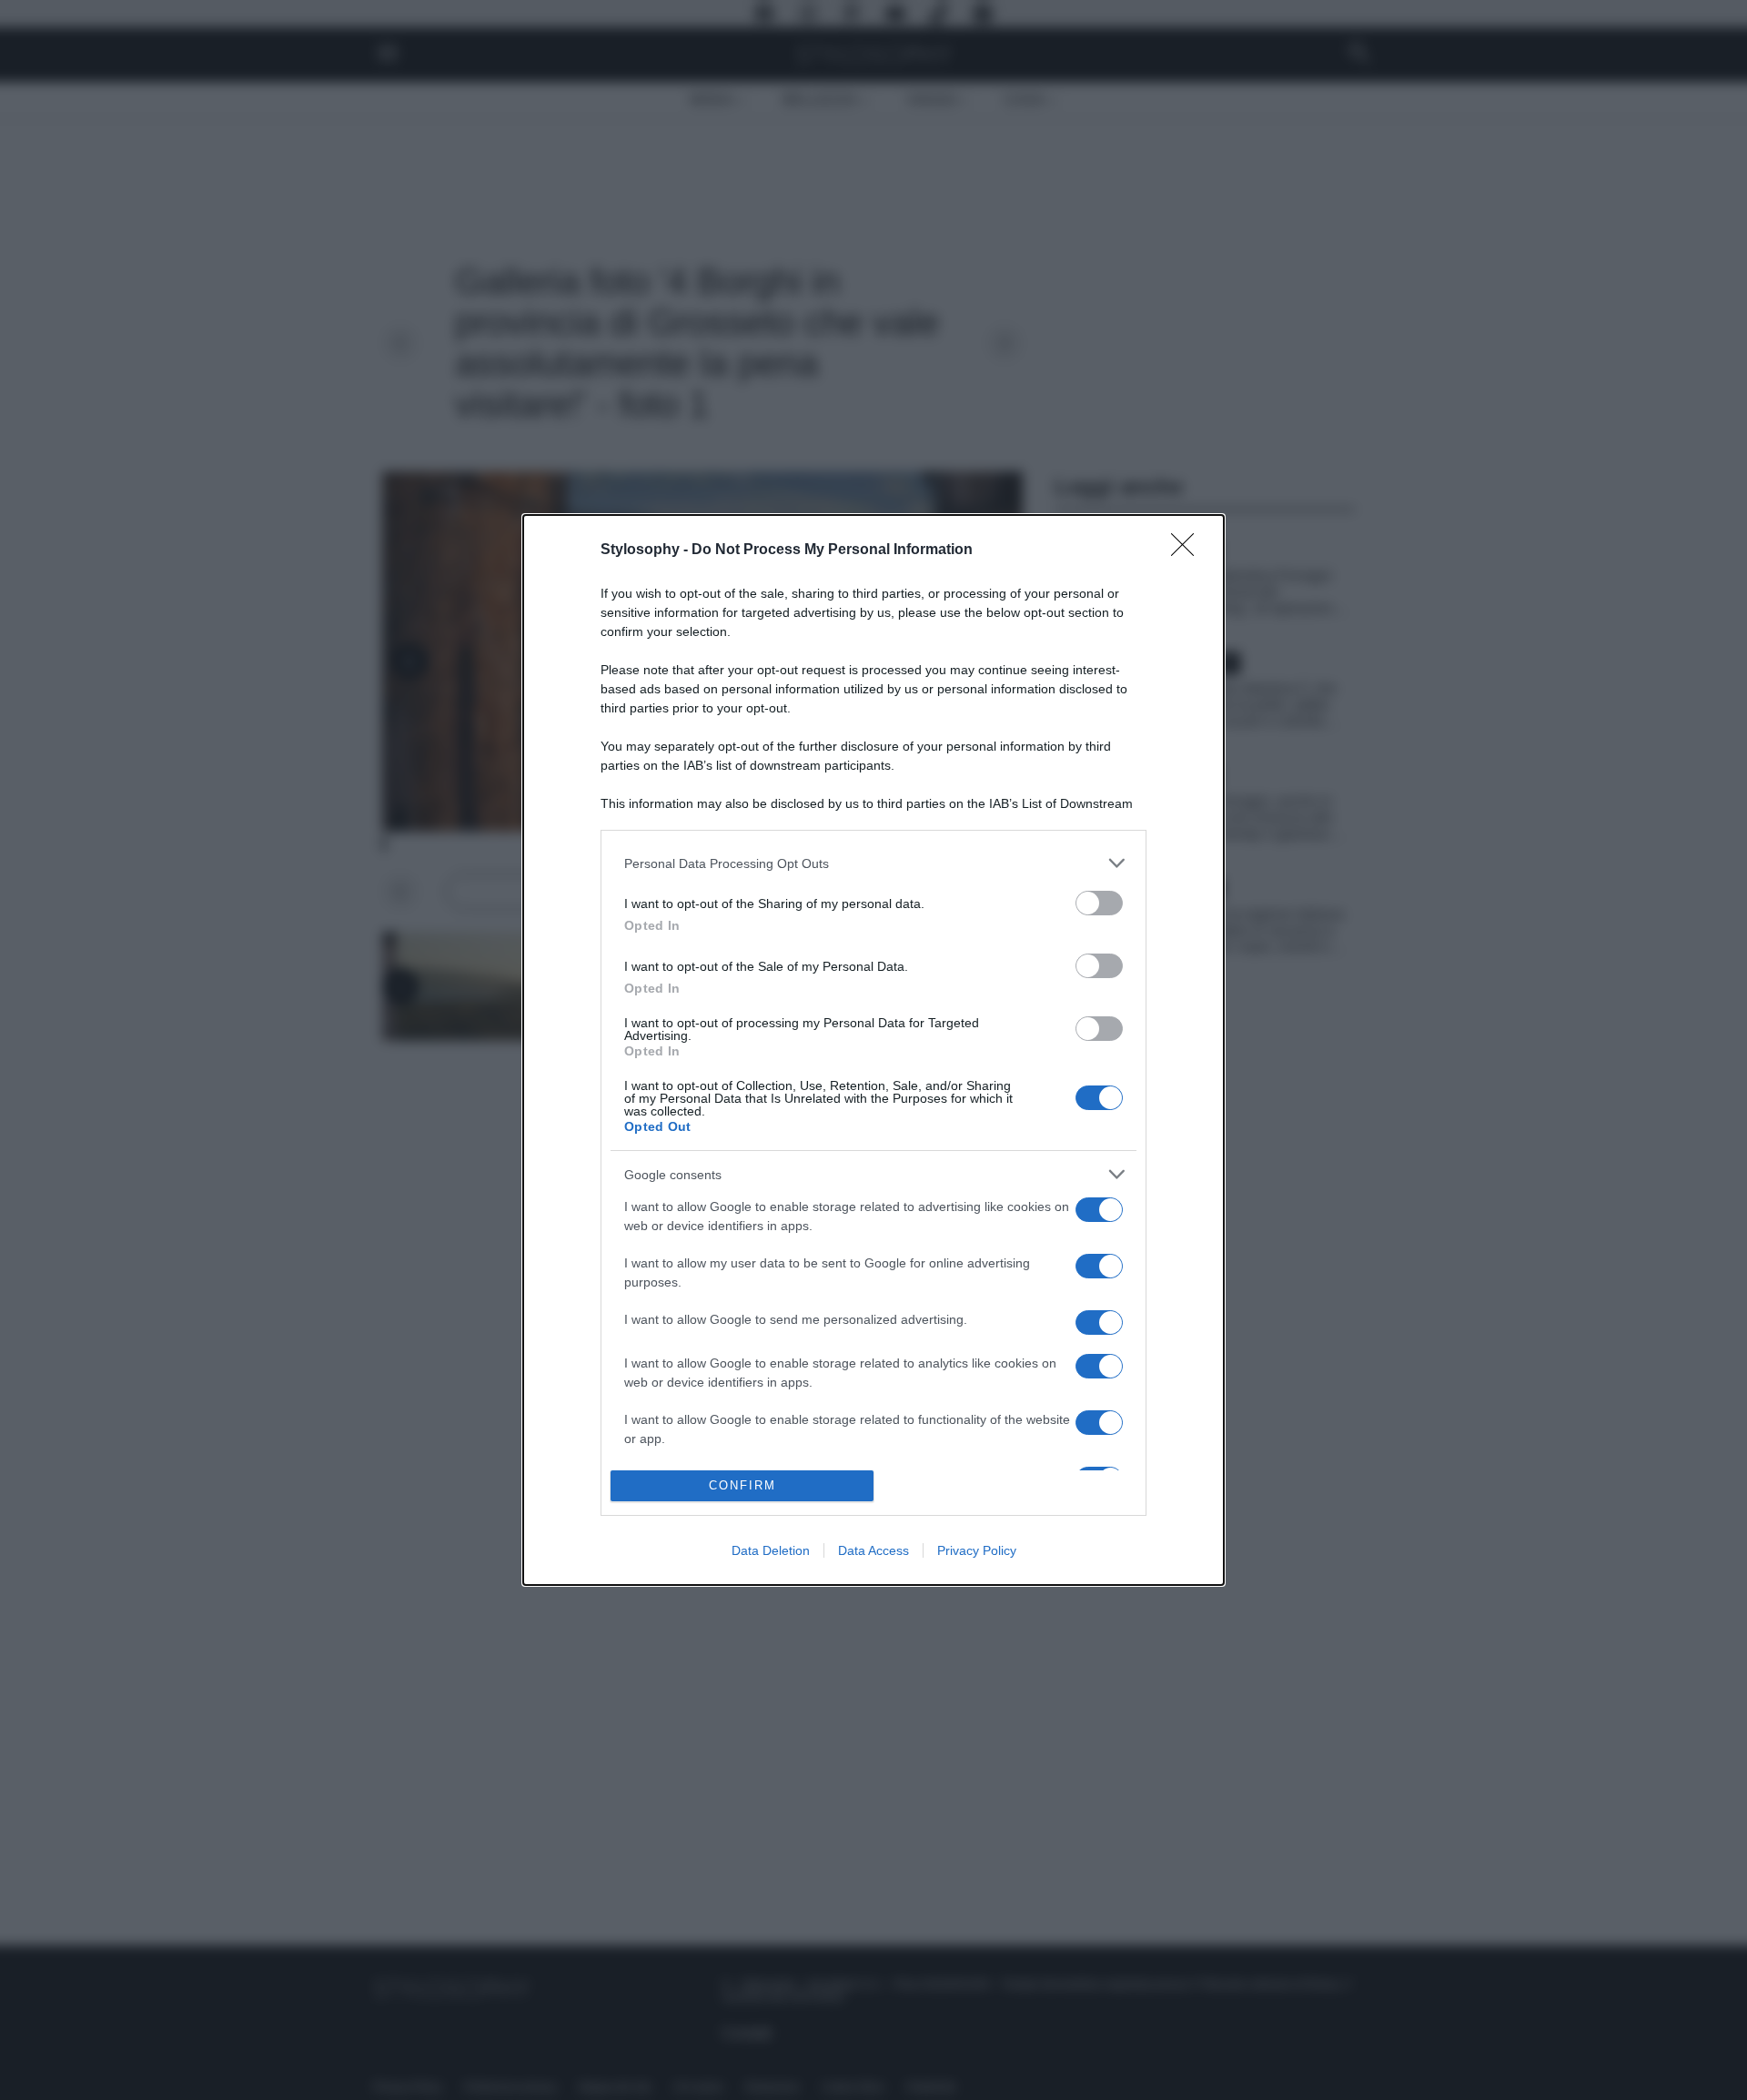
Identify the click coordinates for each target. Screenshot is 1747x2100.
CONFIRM (742, 1485)
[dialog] (873, 1050)
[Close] (1188, 550)
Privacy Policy (977, 1550)
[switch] (1099, 903)
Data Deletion (771, 1550)
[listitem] (873, 863)
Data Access (873, 1550)
